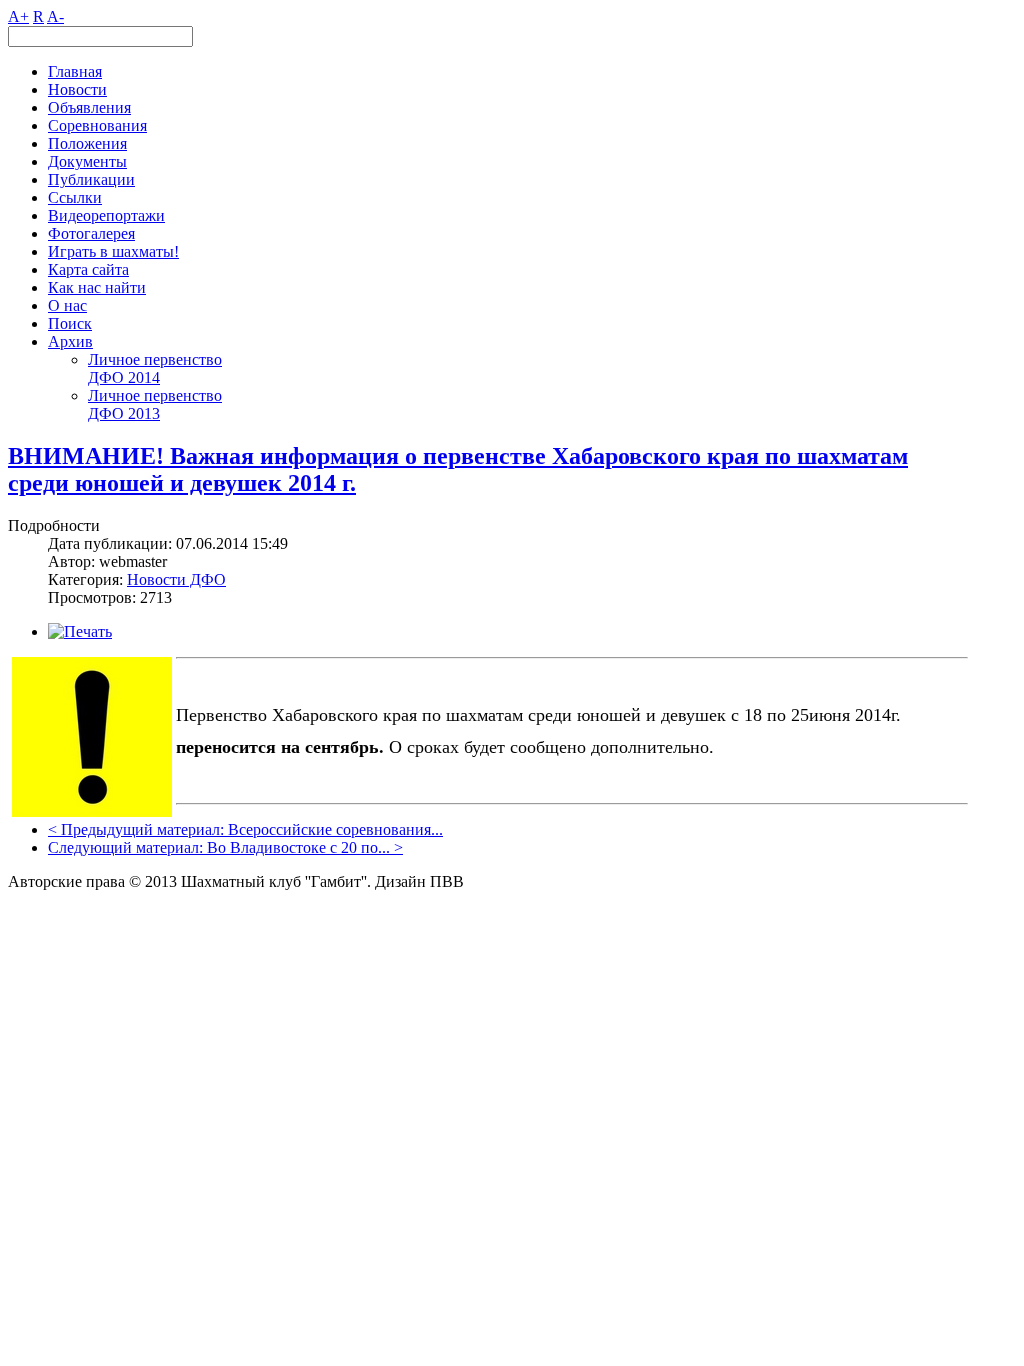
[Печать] (80, 631)
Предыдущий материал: (144, 829)
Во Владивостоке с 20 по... (298, 847)
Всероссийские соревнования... (335, 829)
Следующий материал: (127, 847)
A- (55, 16)
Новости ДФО (176, 579)
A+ (18, 16)
